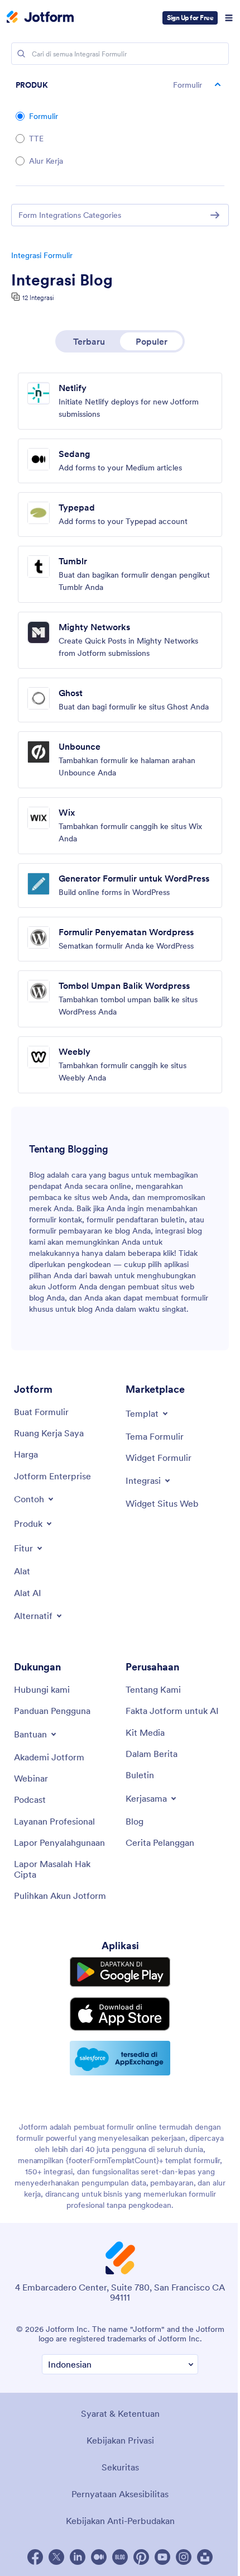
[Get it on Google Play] (120, 1972)
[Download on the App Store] (120, 2014)
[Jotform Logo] (40, 18)
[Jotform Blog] (120, 2557)
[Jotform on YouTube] (162, 2557)
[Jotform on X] (56, 2557)
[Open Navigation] (229, 18)
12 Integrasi (38, 297)
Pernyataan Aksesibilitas (120, 2494)
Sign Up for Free (190, 18)
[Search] (21, 54)
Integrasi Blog (62, 280)
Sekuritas (120, 2467)
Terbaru (89, 341)
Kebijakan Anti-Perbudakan (120, 2521)
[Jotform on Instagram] (184, 2557)
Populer (152, 341)
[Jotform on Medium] (99, 2557)
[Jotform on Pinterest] (141, 2557)
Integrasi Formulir (42, 255)
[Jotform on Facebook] (35, 2557)
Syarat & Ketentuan (120, 2413)
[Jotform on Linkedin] (78, 2557)
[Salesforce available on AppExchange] (120, 2058)
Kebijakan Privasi (120, 2440)
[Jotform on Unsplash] (205, 2557)
